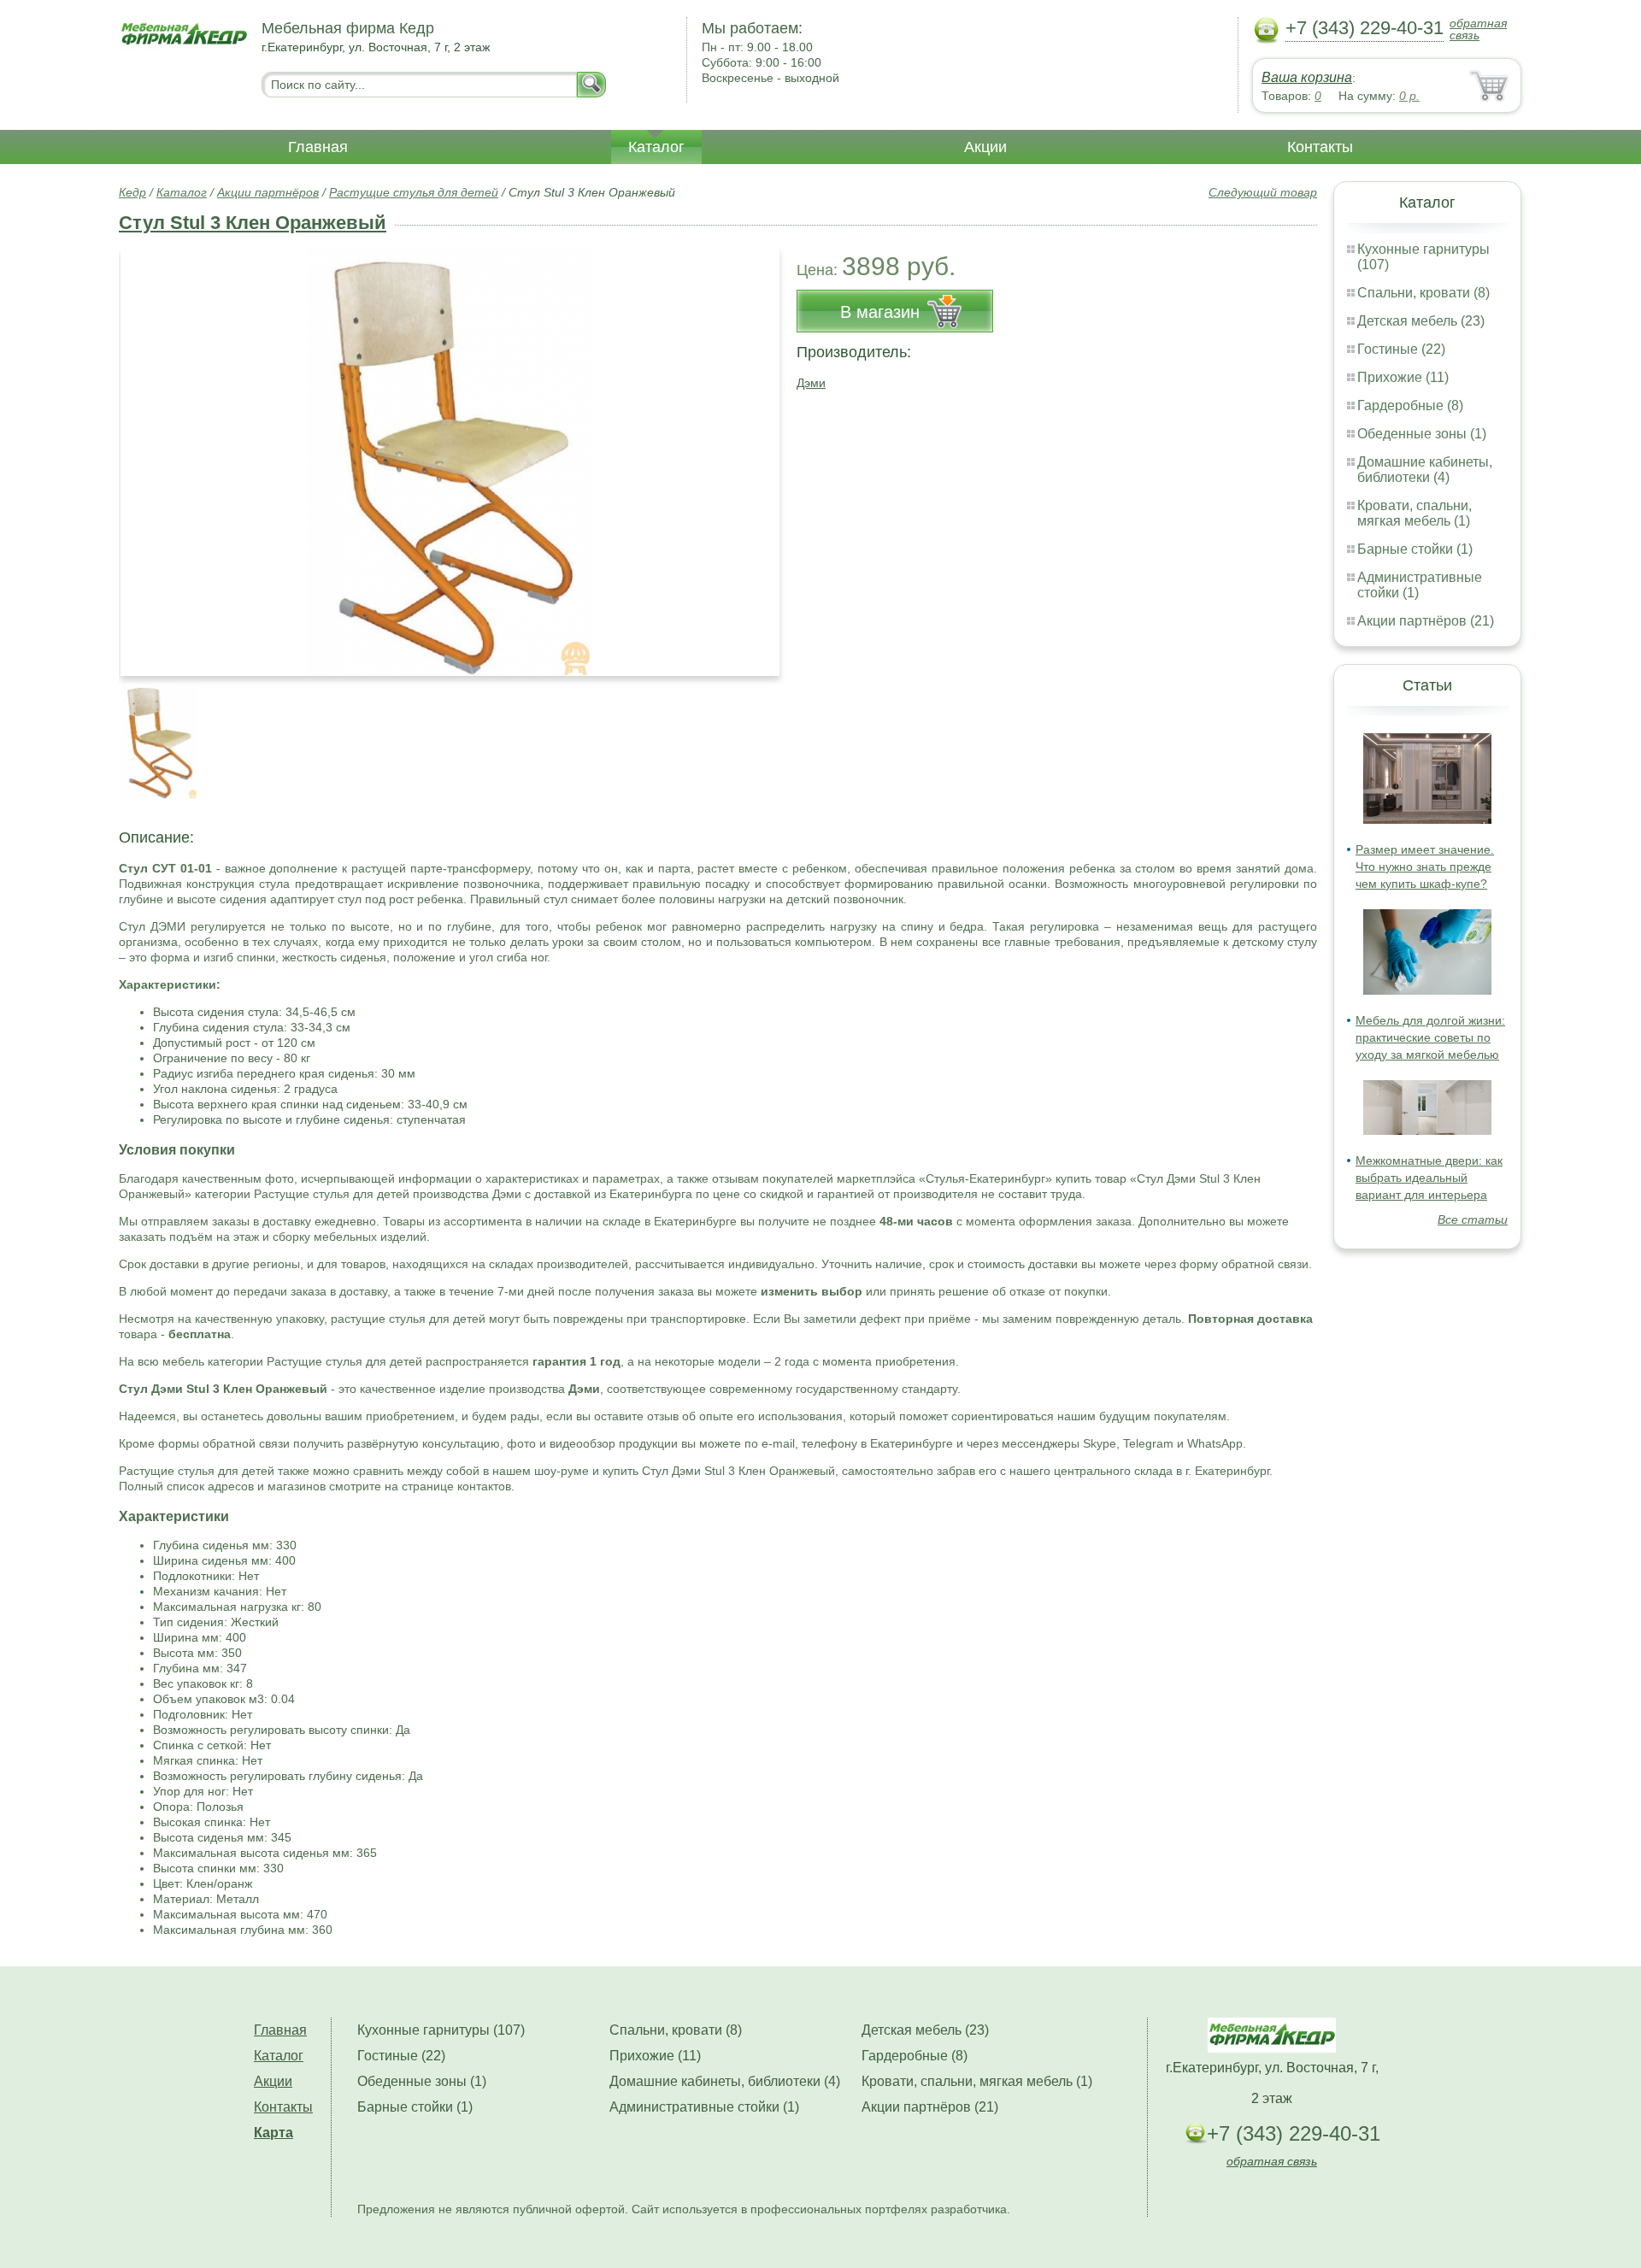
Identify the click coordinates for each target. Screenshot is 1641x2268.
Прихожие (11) (1403, 377)
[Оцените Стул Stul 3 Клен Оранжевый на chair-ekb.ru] (450, 462)
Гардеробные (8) (1410, 405)
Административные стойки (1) (704, 2107)
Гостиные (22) (1401, 349)
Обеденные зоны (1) (1422, 434)
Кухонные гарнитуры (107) (441, 2030)
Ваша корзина (1307, 77)
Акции (985, 147)
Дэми (811, 383)
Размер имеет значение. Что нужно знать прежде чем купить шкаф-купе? (1425, 867)
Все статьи (1473, 1219)
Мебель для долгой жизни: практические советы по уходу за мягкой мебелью (1430, 1037)
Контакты (1320, 147)
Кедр (132, 192)
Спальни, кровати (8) (1423, 293)
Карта (273, 2133)
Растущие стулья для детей (414, 192)
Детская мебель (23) (1421, 321)
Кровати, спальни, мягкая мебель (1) (1415, 513)
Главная (318, 147)
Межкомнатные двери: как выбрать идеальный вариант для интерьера (1429, 1178)
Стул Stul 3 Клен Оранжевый (253, 223)
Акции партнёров (268, 192)
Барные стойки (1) (1415, 549)
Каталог (656, 147)
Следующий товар (1263, 192)
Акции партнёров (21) (1426, 621)
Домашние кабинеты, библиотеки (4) (1425, 470)
